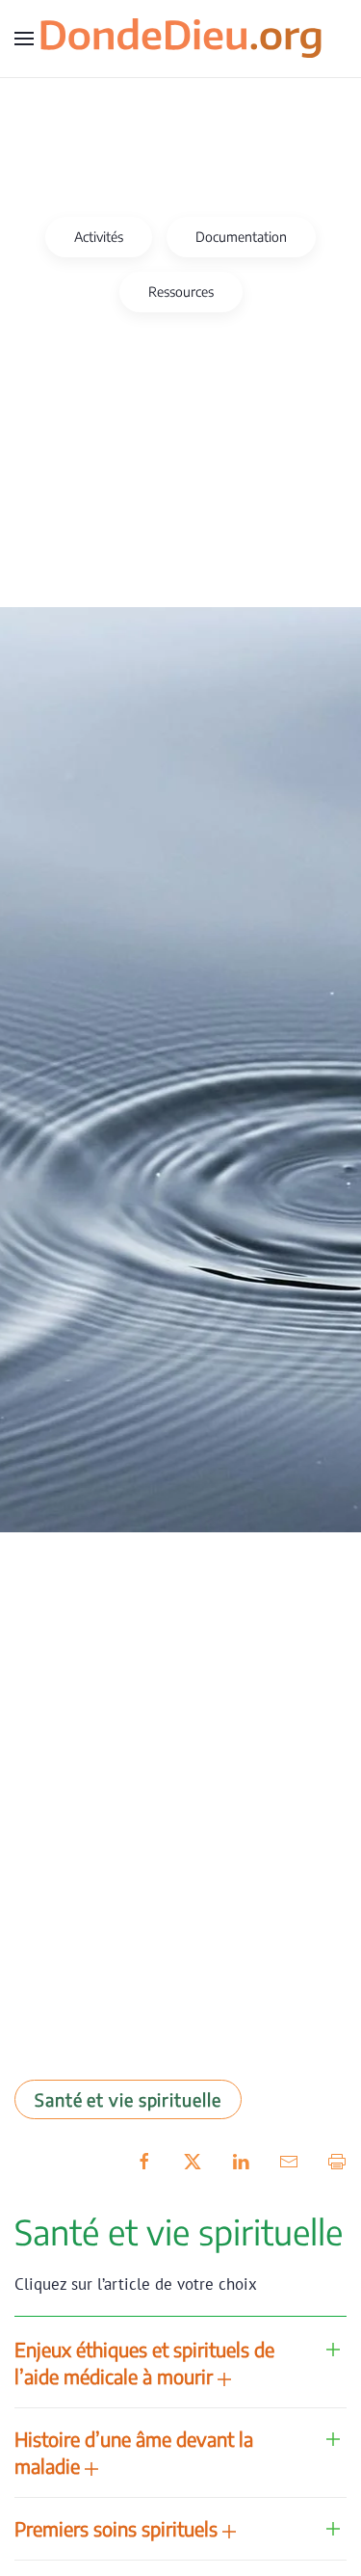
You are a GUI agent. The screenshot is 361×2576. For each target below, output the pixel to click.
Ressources (181, 292)
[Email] (289, 2160)
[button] (24, 39)
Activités (99, 237)
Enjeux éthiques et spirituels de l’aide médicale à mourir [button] (144, 2363)
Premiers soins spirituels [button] (118, 2528)
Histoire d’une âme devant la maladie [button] (134, 2452)
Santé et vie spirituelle (128, 2099)
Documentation (241, 237)
